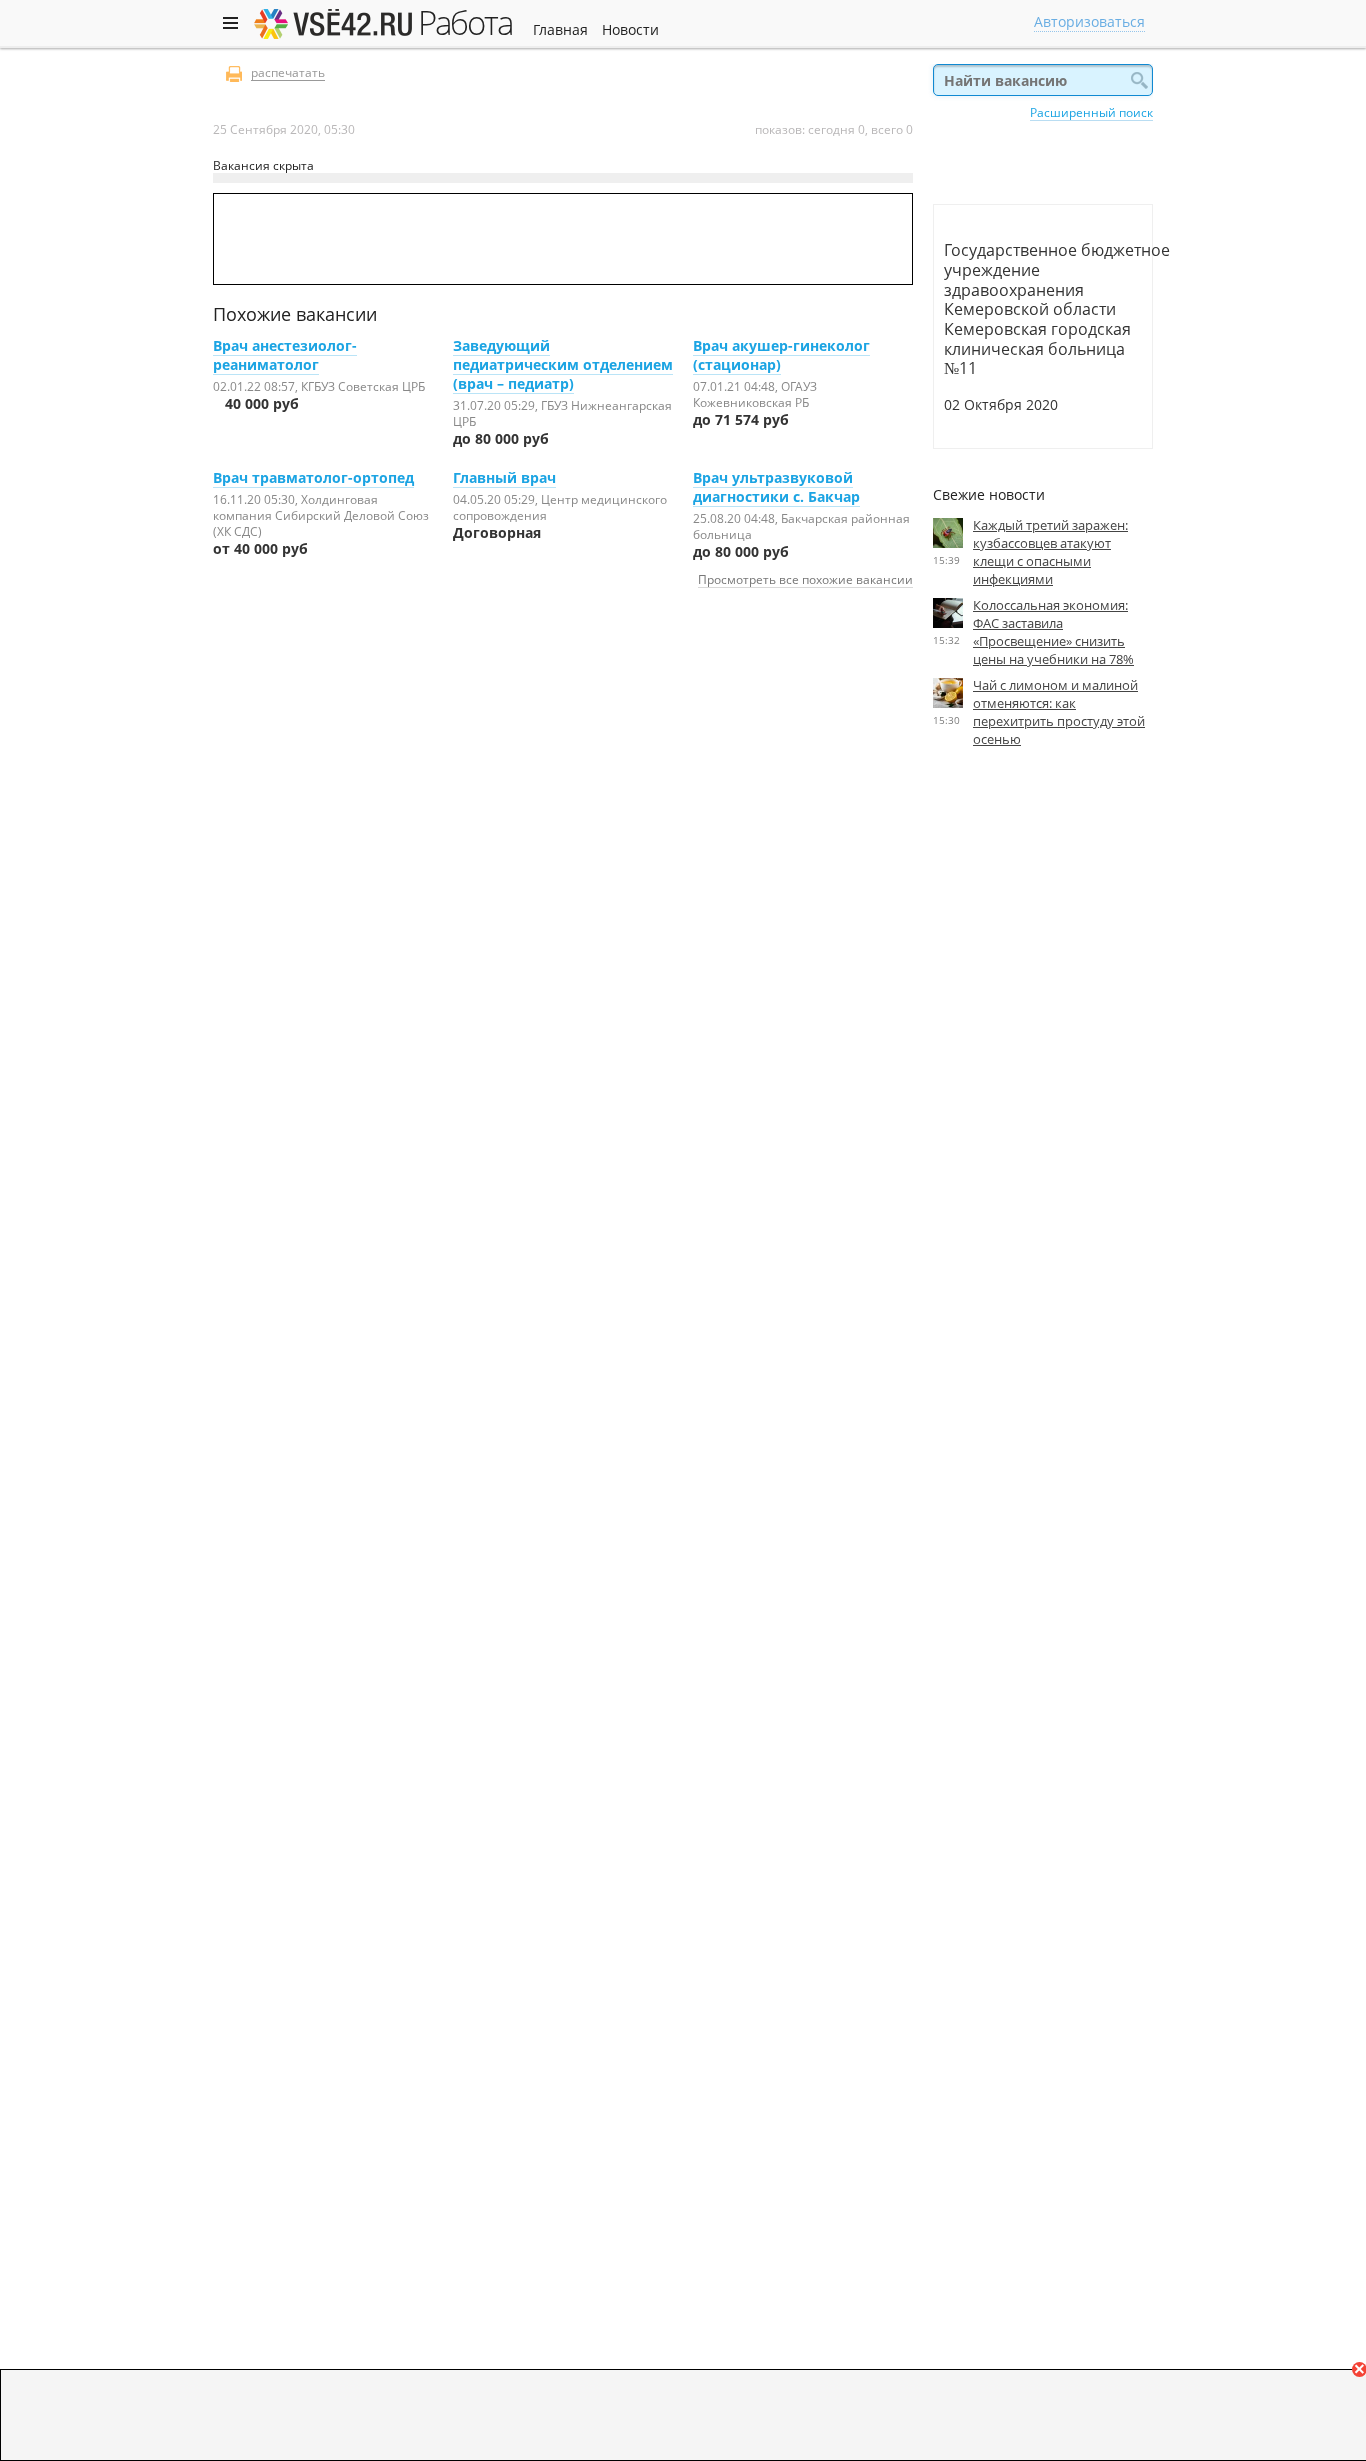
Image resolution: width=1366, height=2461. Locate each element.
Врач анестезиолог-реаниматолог (285, 355)
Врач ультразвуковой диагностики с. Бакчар (776, 487)
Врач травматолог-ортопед (313, 477)
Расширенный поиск (1091, 112)
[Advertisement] (1043, 947)
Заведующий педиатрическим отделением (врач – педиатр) (563, 364)
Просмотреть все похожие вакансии (805, 579)
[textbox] (1043, 80)
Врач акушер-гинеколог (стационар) (781, 355)
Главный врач (504, 477)
